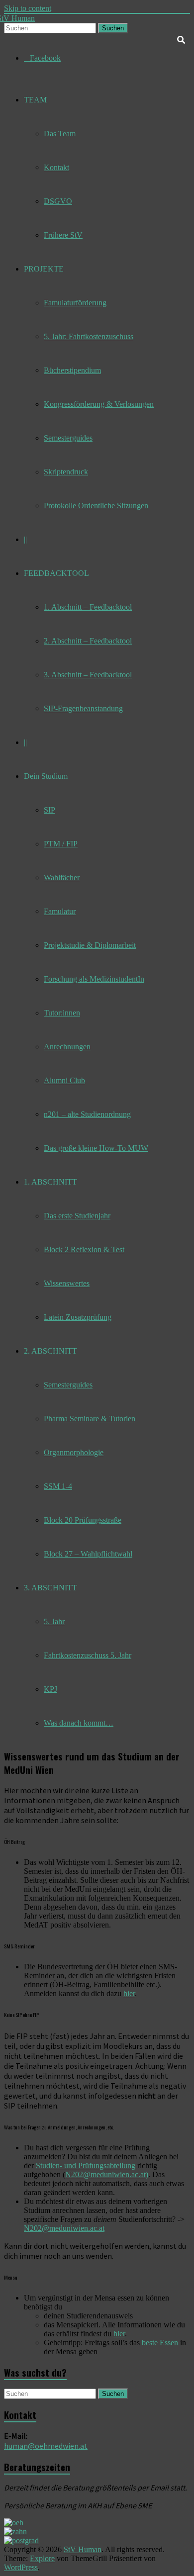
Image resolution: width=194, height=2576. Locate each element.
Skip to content (28, 8)
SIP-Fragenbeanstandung (83, 708)
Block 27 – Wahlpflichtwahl (88, 1554)
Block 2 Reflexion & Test (84, 1249)
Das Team (60, 134)
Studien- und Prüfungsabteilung (86, 2165)
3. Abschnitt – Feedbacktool (88, 675)
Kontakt (56, 167)
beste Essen (160, 2343)
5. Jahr (54, 1621)
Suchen (113, 28)
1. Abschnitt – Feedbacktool (88, 607)
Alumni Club (64, 1080)
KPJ (50, 1689)
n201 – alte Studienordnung (87, 1114)
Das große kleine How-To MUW (96, 1148)
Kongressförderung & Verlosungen (99, 404)
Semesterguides (68, 438)
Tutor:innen (62, 1013)
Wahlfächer (62, 877)
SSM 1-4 (58, 1486)
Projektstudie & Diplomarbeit (90, 945)
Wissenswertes (67, 1283)
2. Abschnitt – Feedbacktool (88, 641)
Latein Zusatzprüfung (78, 1317)
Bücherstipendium (72, 370)
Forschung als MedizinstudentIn (94, 979)
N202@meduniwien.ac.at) (107, 2174)
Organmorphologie (74, 1452)
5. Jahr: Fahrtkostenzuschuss (89, 336)
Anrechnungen (67, 1047)
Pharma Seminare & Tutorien (90, 1419)
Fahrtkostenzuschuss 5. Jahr (88, 1655)
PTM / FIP (61, 844)
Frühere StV (63, 235)
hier (129, 1993)
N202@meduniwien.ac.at (64, 2228)
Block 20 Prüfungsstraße (83, 1520)
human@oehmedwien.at (46, 2446)
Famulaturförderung (75, 303)
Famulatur (60, 911)
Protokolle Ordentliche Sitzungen (96, 506)
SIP (49, 810)
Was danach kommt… (79, 1723)
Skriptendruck (66, 472)
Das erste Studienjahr (77, 1216)
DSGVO (58, 201)
